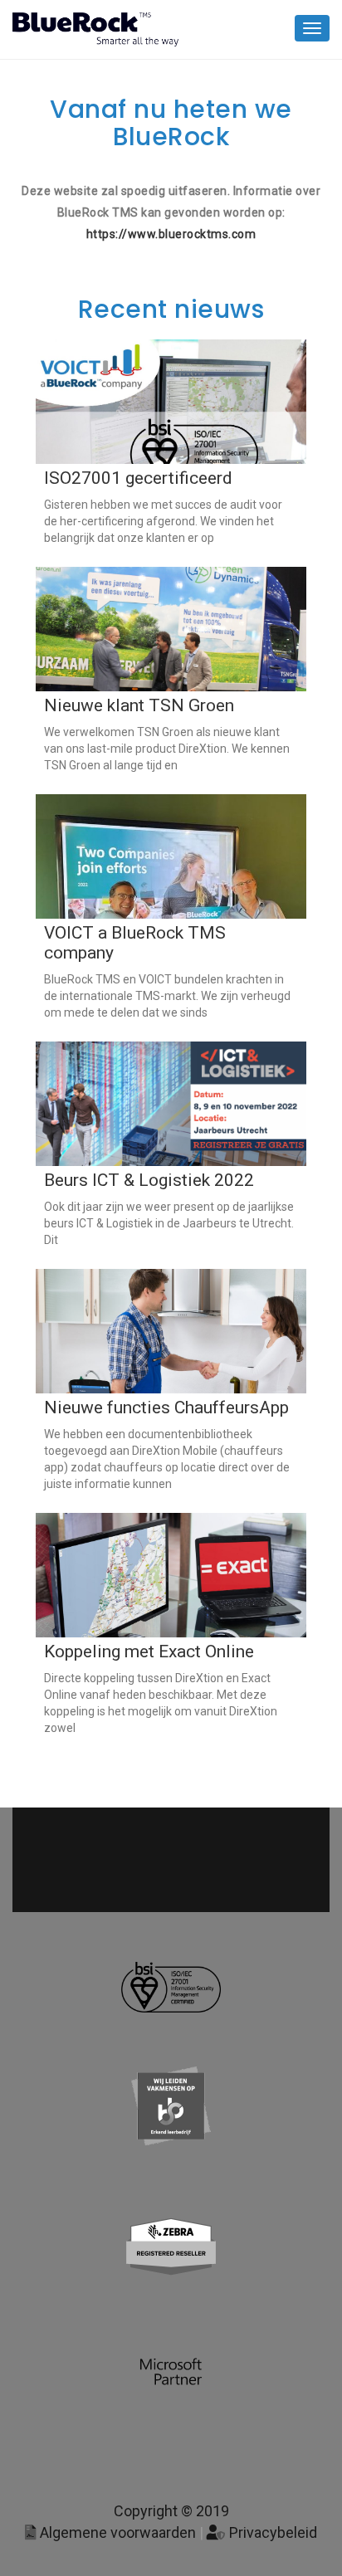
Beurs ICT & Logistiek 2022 (149, 1180)
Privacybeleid (271, 2532)
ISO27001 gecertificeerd (138, 478)
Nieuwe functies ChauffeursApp (166, 1408)
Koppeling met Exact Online (149, 1651)
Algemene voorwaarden (116, 2532)
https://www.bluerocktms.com (171, 234)
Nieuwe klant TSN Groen (139, 705)
